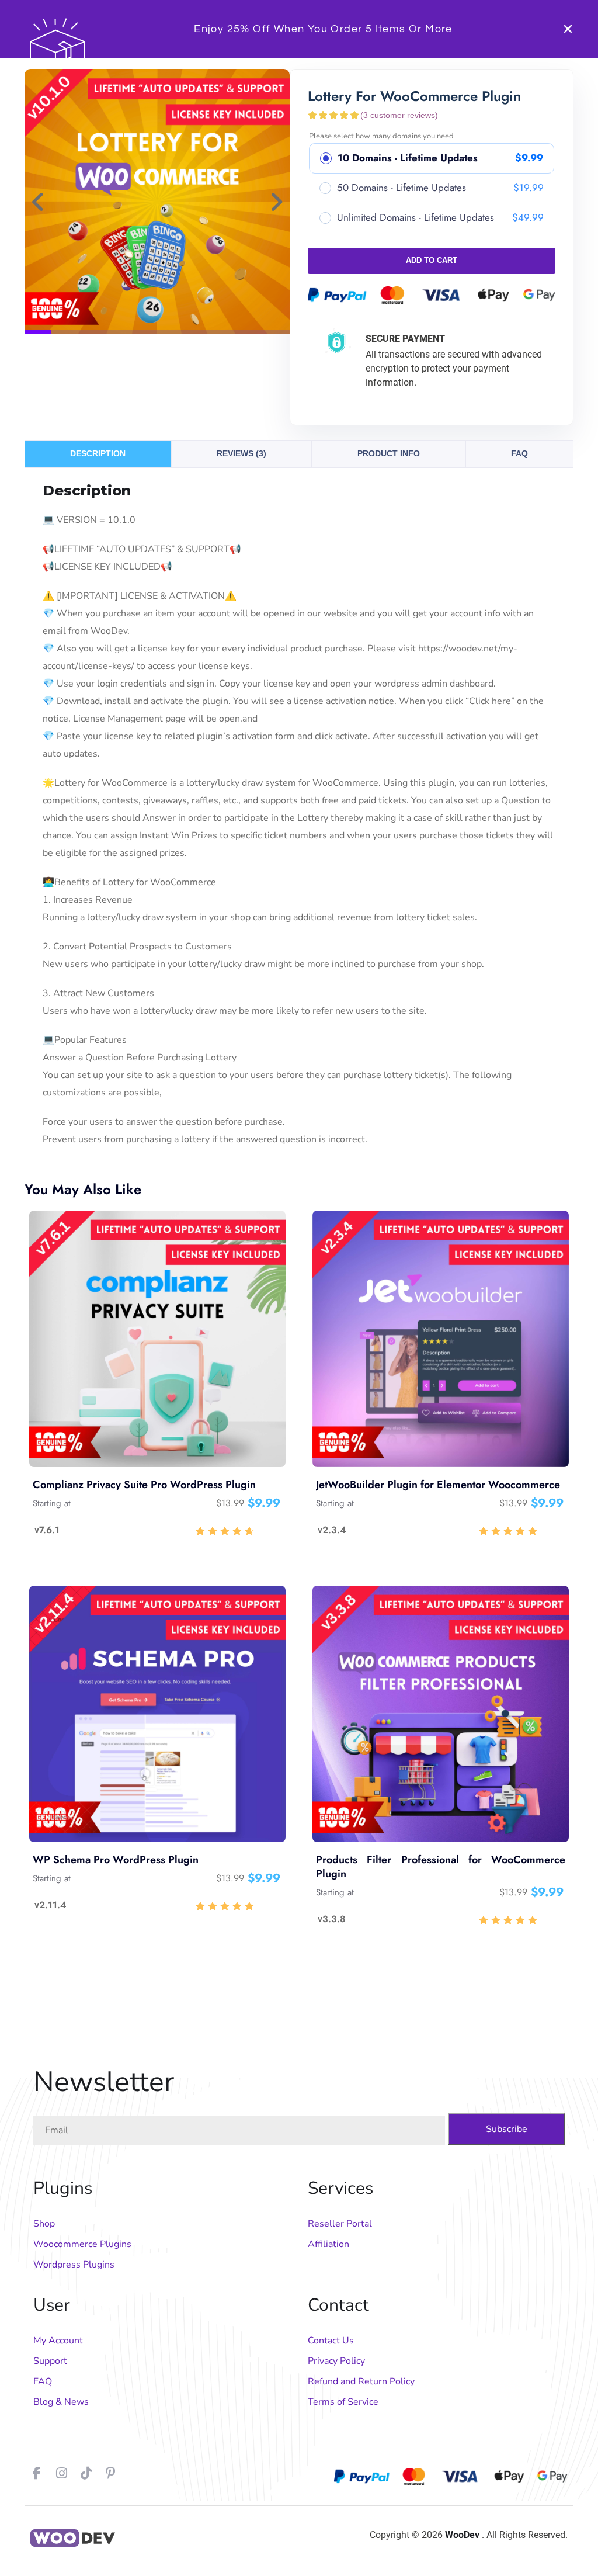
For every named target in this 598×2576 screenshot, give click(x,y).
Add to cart (432, 260)
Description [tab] (98, 453)
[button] (38, 202)
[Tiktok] (86, 2473)
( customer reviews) (399, 115)
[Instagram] (61, 2473)
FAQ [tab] (519, 453)
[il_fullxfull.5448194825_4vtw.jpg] (157, 202)
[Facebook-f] (37, 2473)
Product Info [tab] (389, 453)
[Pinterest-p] (110, 2473)
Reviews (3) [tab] (241, 453)
